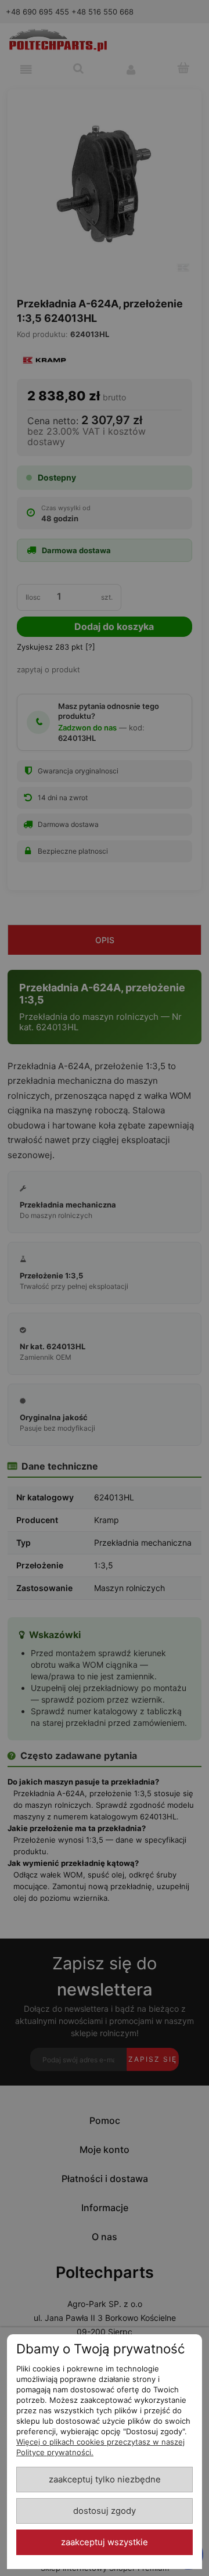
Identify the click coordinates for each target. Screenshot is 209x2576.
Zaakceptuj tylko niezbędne (105, 2480)
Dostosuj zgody (105, 2511)
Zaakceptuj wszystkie (105, 2542)
